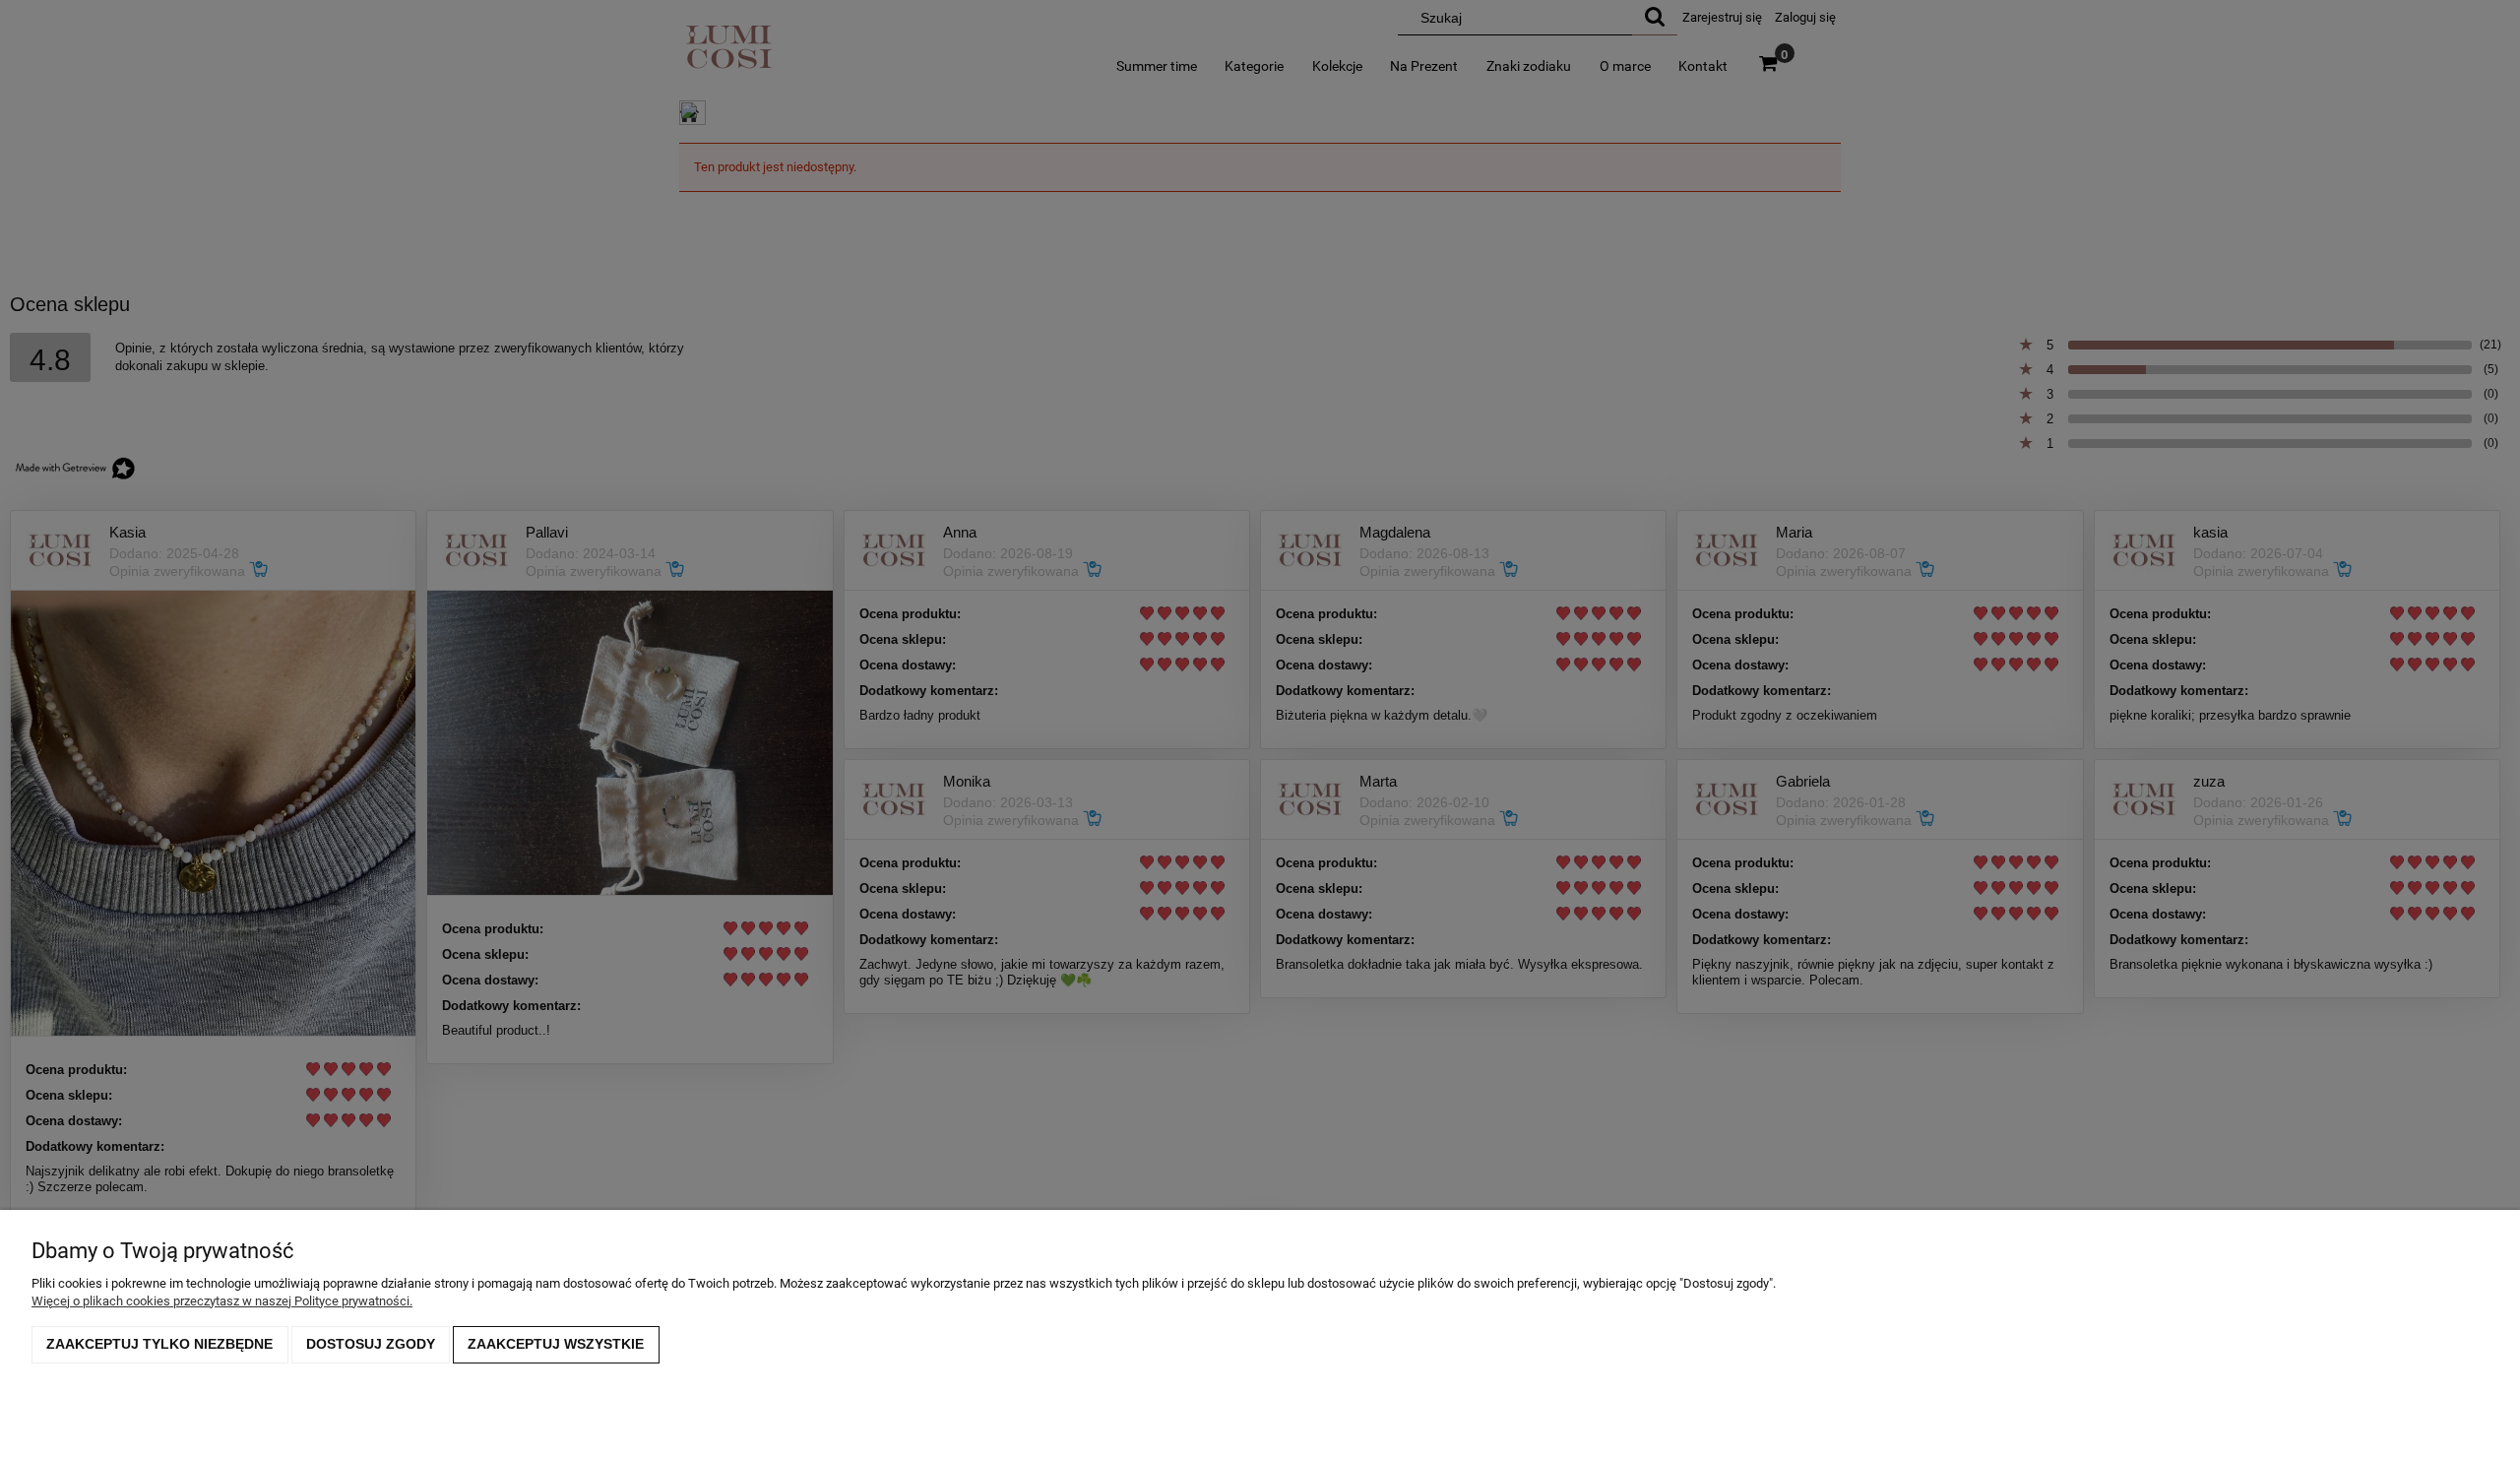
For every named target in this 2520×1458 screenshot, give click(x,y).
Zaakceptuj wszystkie (556, 1344)
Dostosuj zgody (371, 1344)
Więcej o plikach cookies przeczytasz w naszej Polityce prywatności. (222, 1301)
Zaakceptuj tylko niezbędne (159, 1344)
